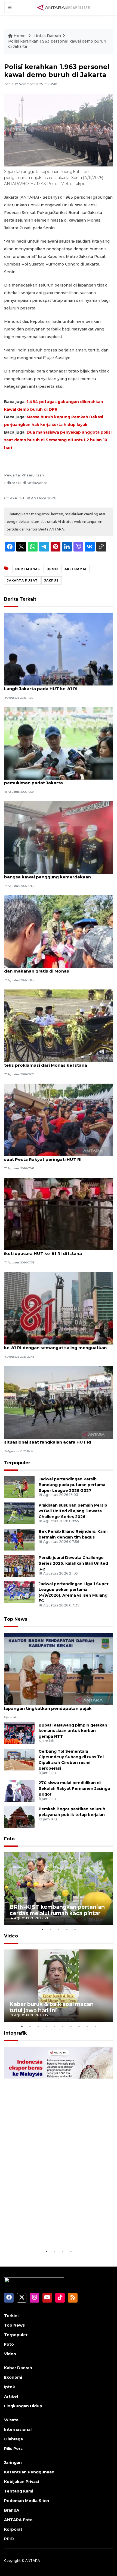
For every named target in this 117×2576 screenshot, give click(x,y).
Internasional (18, 2429)
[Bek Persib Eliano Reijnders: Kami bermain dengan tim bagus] (19, 1539)
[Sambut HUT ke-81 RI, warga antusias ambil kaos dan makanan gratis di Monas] (59, 931)
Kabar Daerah (18, 2368)
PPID (9, 2539)
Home (20, 36)
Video (11, 1936)
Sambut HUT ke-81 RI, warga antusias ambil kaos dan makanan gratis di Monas (58, 968)
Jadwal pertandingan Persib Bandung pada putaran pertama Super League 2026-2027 (72, 1485)
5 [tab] (75, 1929)
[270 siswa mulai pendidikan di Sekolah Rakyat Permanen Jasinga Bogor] (19, 1791)
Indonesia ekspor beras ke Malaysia (59, 2235)
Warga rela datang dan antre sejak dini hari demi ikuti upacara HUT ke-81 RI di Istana (58, 1251)
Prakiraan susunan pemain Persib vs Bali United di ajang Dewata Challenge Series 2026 (73, 1511)
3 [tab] (59, 1929)
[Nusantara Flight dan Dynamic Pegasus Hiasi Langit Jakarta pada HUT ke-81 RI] (59, 649)
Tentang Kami (19, 2491)
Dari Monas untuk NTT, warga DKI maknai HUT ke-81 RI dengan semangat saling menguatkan (55, 1345)
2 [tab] (50, 1929)
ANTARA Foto (18, 2520)
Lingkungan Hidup (23, 2406)
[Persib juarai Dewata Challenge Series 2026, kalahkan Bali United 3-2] (19, 1565)
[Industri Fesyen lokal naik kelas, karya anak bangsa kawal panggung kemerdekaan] (59, 837)
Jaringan (13, 2462)
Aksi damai (76, 569)
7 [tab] (71, 2026)
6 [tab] (63, 2026)
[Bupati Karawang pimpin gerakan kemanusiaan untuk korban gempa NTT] (19, 1733)
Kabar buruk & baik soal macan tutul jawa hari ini (52, 2007)
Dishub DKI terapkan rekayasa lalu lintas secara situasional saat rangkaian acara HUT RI (56, 1439)
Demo (52, 569)
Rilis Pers (13, 2449)
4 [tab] (67, 1929)
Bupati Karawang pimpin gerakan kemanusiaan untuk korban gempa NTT (73, 1731)
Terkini (11, 2316)
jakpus (52, 580)
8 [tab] (79, 2026)
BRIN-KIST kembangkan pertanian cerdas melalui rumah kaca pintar (57, 1910)
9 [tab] (87, 2026)
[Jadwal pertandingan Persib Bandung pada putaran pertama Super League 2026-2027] (19, 1487)
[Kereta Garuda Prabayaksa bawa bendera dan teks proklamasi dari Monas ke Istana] (59, 1025)
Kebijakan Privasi (21, 2482)
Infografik (15, 2033)
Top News (16, 1619)
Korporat (13, 2529)
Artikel (11, 2396)
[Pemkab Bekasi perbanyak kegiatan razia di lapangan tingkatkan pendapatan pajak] (59, 1669)
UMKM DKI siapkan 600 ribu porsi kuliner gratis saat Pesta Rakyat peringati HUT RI (56, 1156)
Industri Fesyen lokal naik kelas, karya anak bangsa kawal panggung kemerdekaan (52, 874)
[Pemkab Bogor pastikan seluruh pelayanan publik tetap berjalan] (19, 1817)
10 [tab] (95, 2026)
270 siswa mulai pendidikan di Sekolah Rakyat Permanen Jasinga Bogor (74, 1788)
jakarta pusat (22, 580)
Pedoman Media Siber (27, 2501)
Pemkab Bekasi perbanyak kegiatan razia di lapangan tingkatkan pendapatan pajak (53, 1706)
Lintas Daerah (47, 36)
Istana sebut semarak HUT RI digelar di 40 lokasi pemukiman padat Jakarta (58, 780)
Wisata (11, 2420)
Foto (9, 1839)
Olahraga (13, 2439)
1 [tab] (42, 1929)
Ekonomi (13, 2377)
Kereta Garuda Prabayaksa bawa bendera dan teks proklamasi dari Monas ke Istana (55, 1062)
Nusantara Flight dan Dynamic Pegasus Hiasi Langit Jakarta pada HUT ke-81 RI (53, 686)
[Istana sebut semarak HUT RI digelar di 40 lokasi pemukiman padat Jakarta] (59, 743)
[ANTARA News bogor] (64, 7)
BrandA (12, 2510)
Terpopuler (17, 1463)
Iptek (10, 2387)
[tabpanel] (59, 1889)
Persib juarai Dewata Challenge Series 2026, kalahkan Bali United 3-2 (73, 1563)
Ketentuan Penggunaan (29, 2472)
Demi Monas (28, 569)
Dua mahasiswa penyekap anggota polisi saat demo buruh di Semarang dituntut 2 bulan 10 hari (58, 440)
